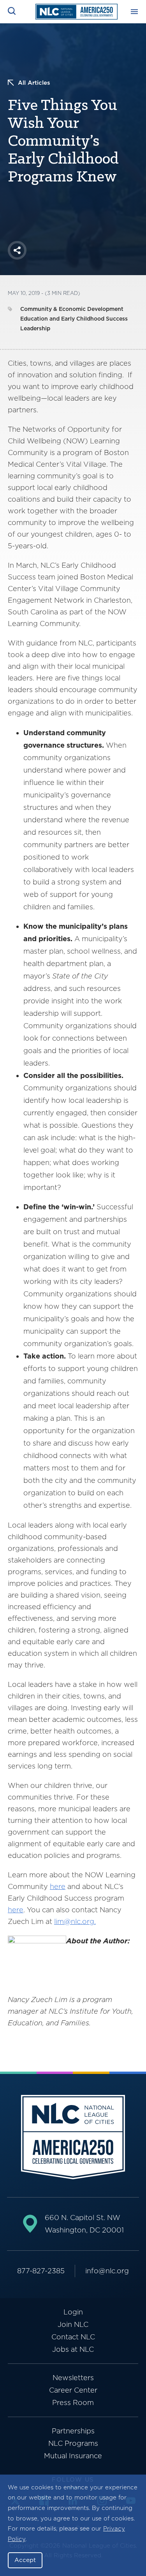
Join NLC (73, 2324)
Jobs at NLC (73, 2349)
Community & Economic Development (72, 309)
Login (73, 2312)
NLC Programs (73, 2443)
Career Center (73, 2390)
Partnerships (73, 2431)
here (58, 1886)
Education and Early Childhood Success (74, 319)
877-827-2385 (41, 2271)
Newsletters (73, 2378)
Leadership (35, 328)
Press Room (73, 2402)
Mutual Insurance (73, 2456)
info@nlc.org (107, 2271)
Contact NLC (73, 2337)
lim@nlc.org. (75, 1921)
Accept (25, 2560)
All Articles (34, 83)
